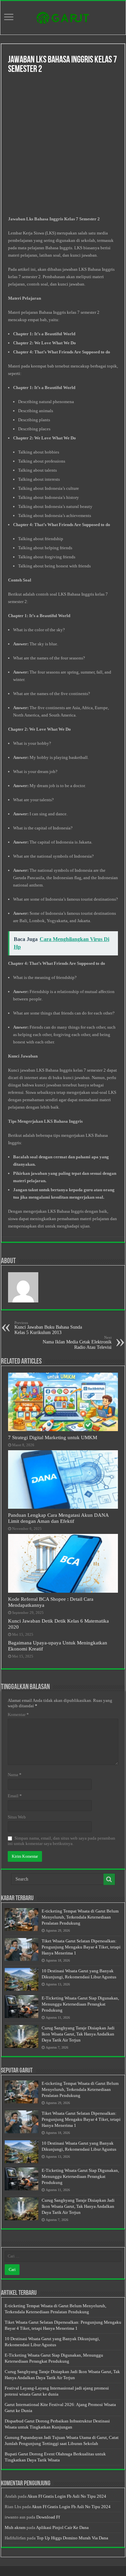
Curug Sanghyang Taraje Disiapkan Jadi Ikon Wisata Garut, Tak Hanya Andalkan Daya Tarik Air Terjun (78, 2034)
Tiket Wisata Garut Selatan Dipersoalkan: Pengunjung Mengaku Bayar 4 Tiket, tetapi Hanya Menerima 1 (81, 1947)
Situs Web (17, 1817)
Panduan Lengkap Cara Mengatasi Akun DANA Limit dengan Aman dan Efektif (58, 1518)
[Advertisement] (63, 146)
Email (15, 1796)
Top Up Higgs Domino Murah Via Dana (72, 2538)
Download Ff (48, 2517)
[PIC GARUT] (63, 16)
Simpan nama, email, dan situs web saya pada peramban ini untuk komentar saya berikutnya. (61, 1841)
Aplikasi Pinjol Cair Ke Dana (62, 2527)
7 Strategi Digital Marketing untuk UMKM (53, 1437)
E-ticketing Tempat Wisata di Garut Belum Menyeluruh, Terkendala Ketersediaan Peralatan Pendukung (80, 1917)
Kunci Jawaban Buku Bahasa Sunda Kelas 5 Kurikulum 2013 (48, 1328)
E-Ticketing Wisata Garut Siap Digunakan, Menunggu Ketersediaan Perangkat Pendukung (80, 2004)
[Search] (109, 1879)
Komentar (18, 1714)
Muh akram (15, 2527)
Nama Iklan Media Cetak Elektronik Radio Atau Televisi (77, 1343)
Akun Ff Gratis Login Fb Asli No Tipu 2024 (67, 2496)
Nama (15, 1775)
